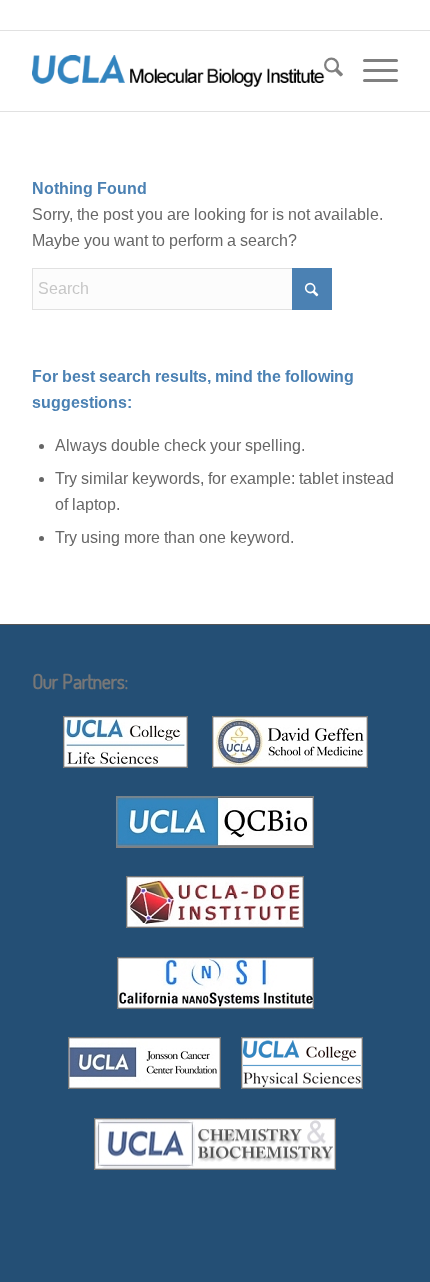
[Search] (323, 71)
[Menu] (370, 71)
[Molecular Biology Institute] (178, 71)
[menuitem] (323, 71)
